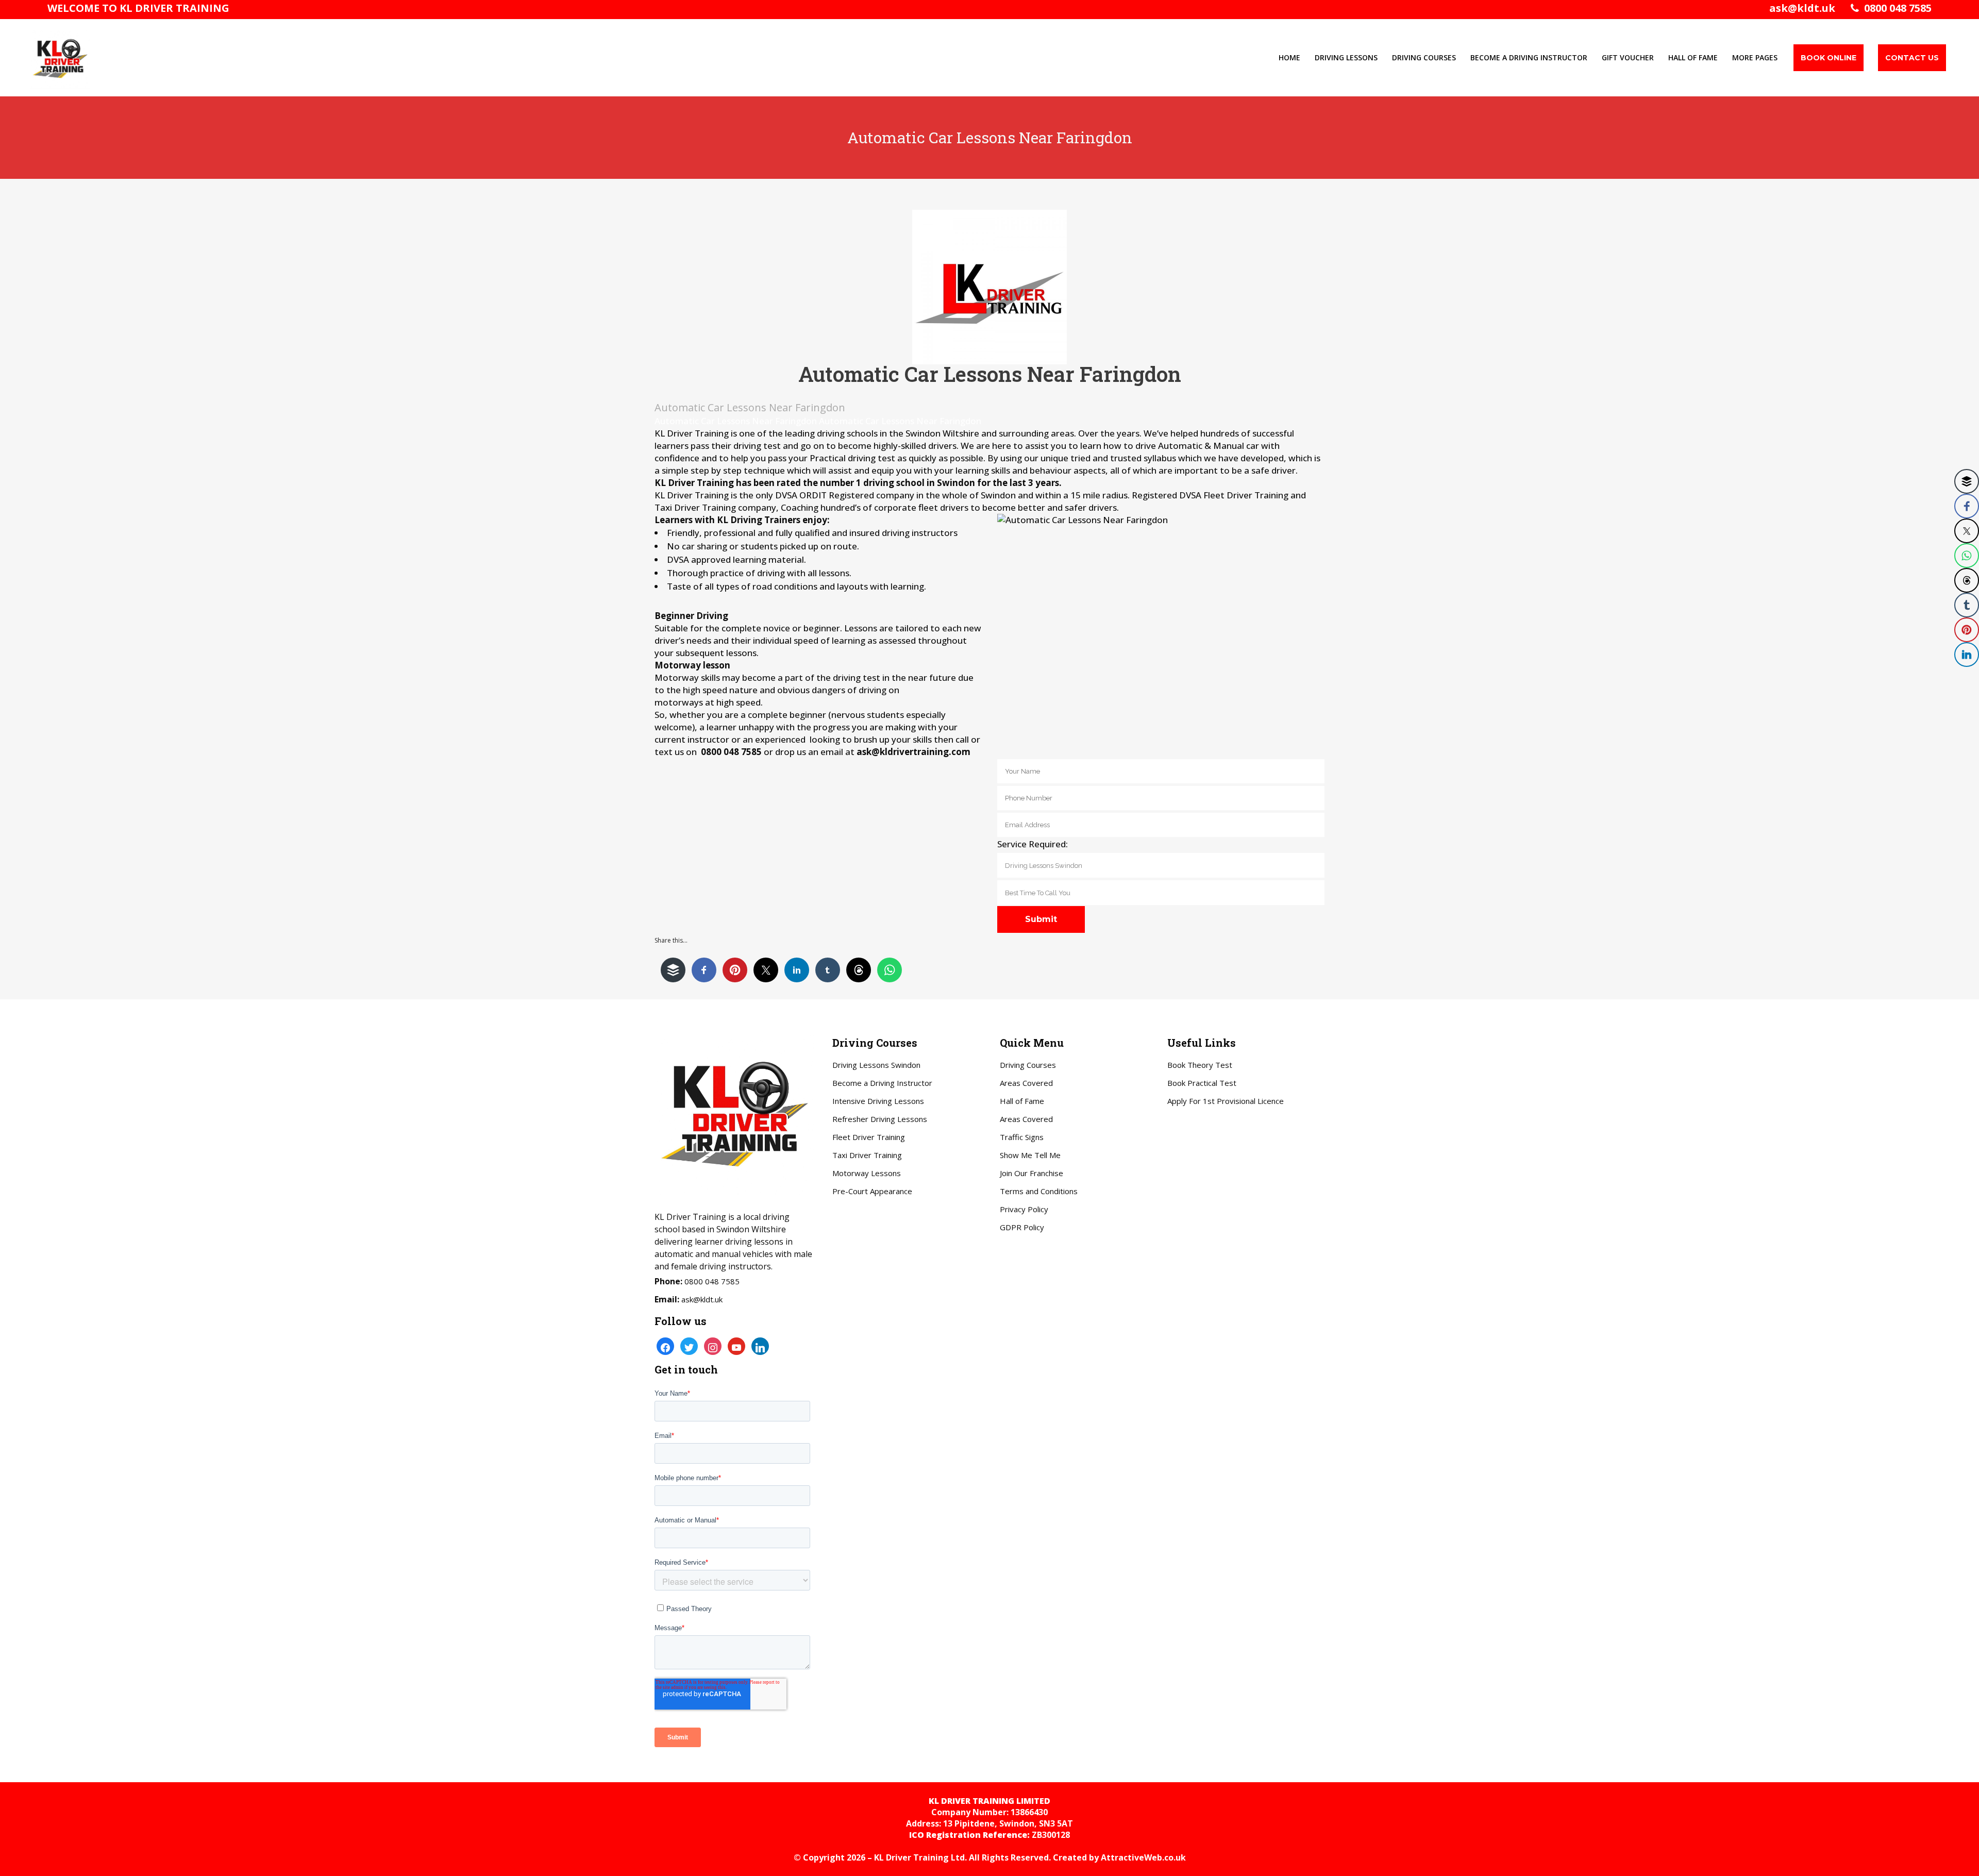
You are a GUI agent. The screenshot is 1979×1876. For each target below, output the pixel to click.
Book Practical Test (1202, 1083)
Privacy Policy (1024, 1209)
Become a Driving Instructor (882, 1083)
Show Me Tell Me (1030, 1155)
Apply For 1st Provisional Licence (1226, 1101)
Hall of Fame (1022, 1101)
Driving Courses (1028, 1065)
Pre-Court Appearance (872, 1191)
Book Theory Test (1200, 1065)
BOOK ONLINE (1829, 58)
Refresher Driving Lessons (880, 1119)
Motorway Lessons (867, 1173)
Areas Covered (1026, 1083)
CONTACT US (1912, 58)
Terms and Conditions (1039, 1191)
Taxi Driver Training (867, 1155)
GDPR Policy (1022, 1227)
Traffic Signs (1022, 1137)
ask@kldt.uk (1802, 8)
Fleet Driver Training (869, 1137)
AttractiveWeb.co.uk (1143, 1857)
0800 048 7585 (1895, 8)
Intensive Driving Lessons (878, 1101)
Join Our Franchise (1032, 1173)
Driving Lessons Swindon (876, 1065)
